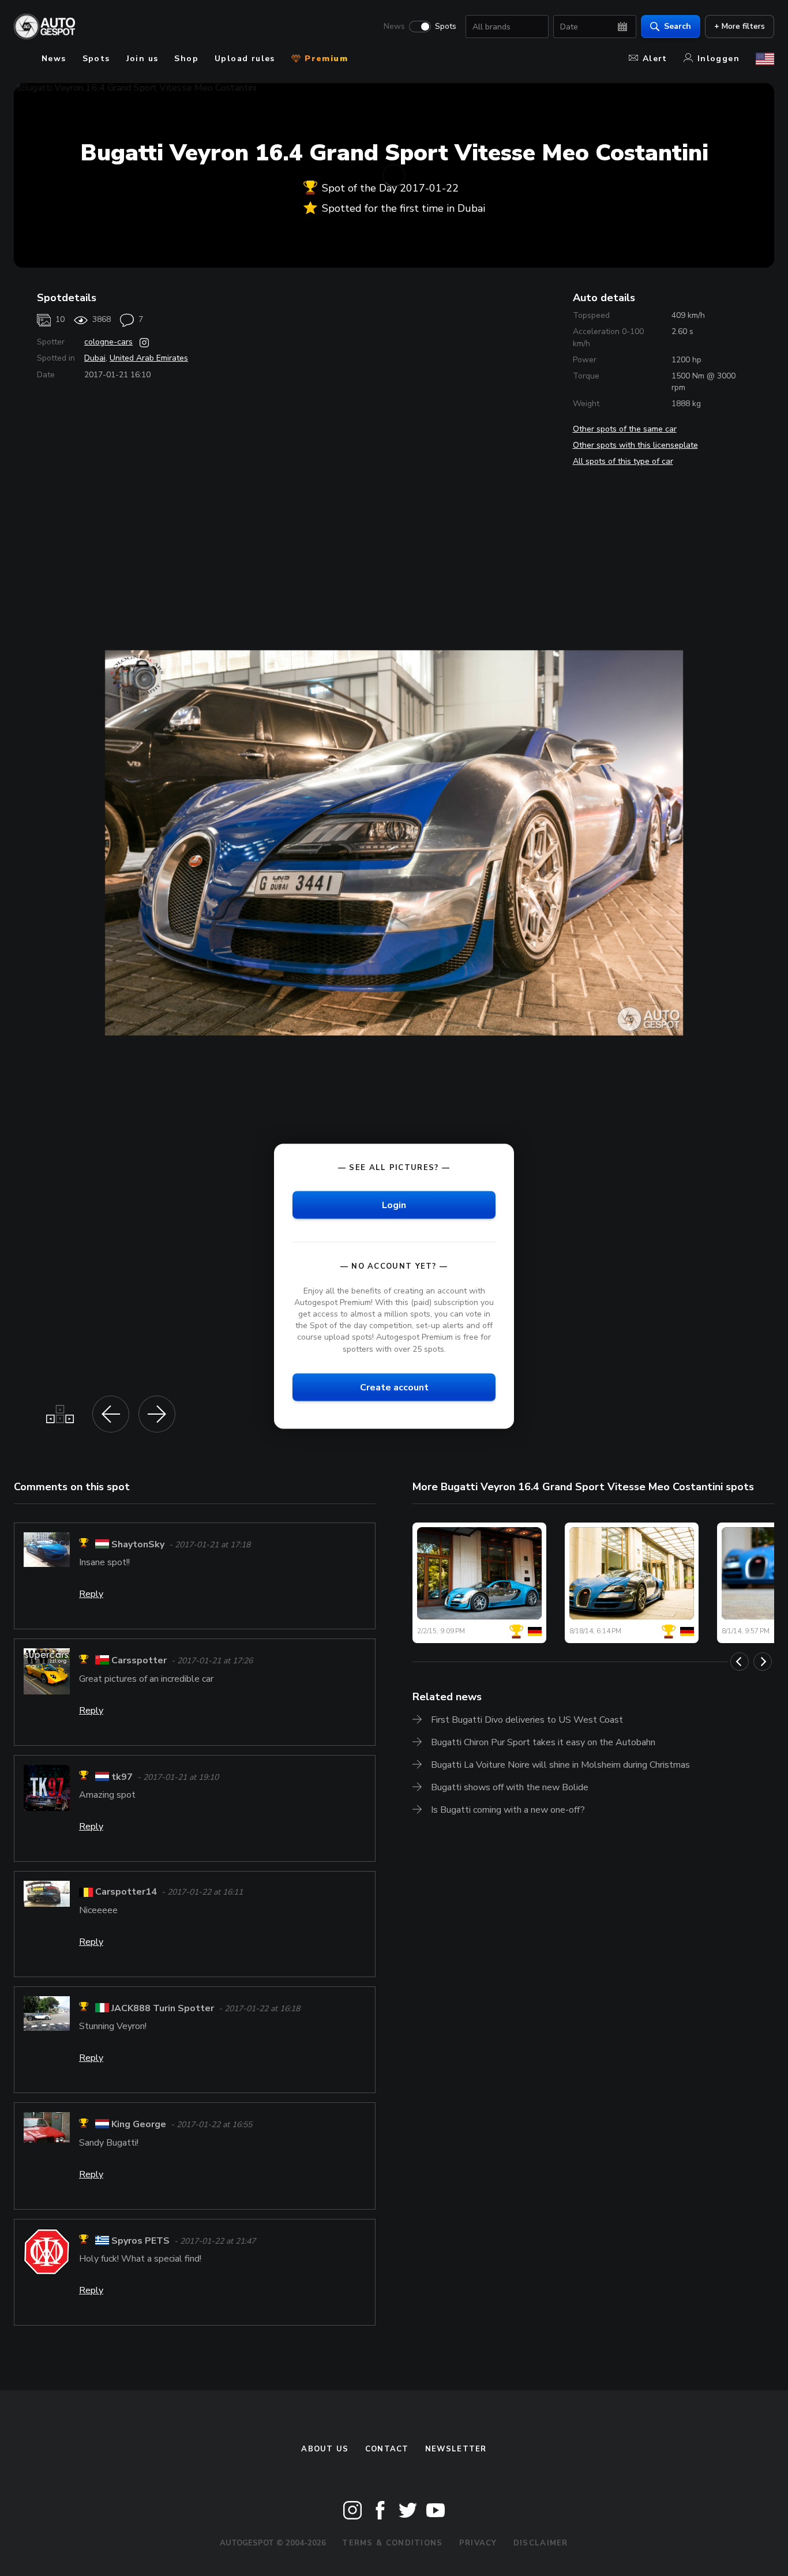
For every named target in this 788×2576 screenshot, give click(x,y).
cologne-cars (108, 342)
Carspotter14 (126, 1892)
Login (394, 1205)
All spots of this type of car (623, 461)
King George (139, 2125)
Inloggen (718, 59)
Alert (655, 59)
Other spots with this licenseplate (635, 445)
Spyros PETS (140, 2241)
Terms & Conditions (392, 2543)
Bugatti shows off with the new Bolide (510, 1787)
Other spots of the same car (625, 429)
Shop (186, 59)
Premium (325, 59)
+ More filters (740, 26)
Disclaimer (541, 2543)
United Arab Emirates (149, 358)
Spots (446, 27)
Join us (142, 59)
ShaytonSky (138, 1544)
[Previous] (740, 1662)
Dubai (95, 358)
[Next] (763, 1662)
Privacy (478, 2543)
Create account (394, 1387)
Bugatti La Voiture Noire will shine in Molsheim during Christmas (560, 1765)
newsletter (456, 2449)
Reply (91, 1594)
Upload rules (245, 59)
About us (325, 2449)
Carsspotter (139, 1661)
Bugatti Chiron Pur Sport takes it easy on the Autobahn (543, 1742)
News (394, 27)
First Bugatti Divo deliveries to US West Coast (527, 1720)
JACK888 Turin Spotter (163, 2008)
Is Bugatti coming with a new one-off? (508, 1810)
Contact (387, 2449)
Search (678, 26)
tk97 (122, 1777)
